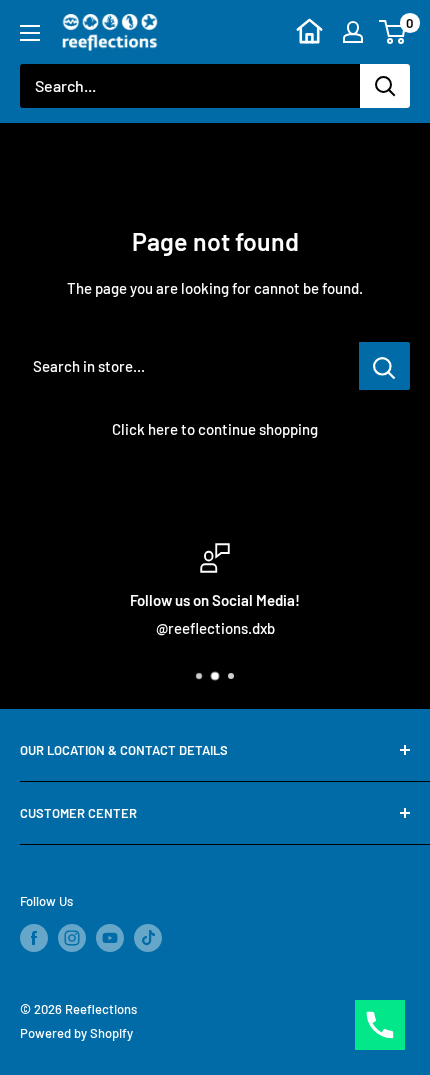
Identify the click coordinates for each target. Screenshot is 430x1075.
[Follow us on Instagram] (72, 938)
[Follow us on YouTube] (110, 938)
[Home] (309, 31)
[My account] (353, 32)
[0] (393, 32)
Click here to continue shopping (215, 429)
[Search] (385, 86)
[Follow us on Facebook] (34, 938)
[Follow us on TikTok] (148, 938)
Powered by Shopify (76, 1033)
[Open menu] (30, 33)
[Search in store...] (384, 366)
